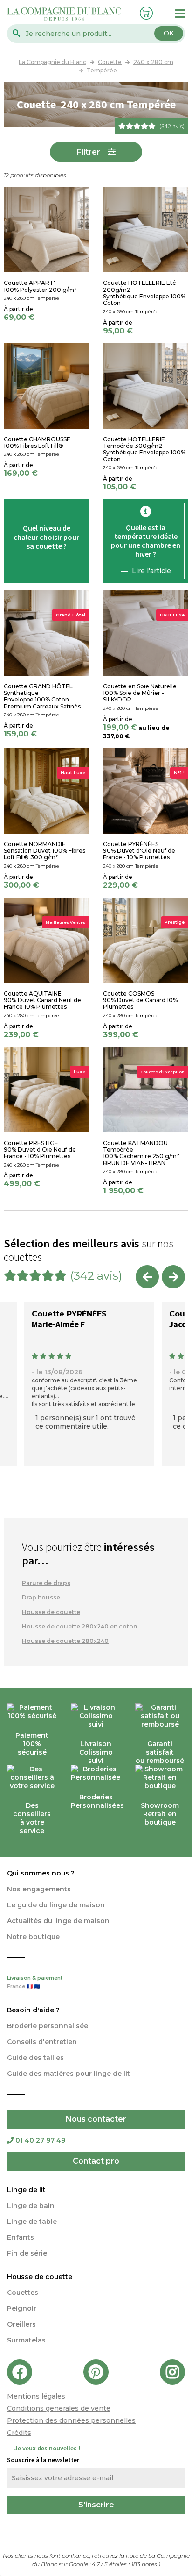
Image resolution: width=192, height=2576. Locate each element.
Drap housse (41, 1597)
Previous (147, 1277)
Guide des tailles (35, 2058)
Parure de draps (46, 1583)
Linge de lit (26, 2190)
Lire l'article (151, 571)
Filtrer (89, 152)
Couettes (23, 2293)
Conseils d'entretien (42, 2042)
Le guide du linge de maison (56, 1905)
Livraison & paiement (35, 1982)
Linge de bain (31, 2206)
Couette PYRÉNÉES (69, 1314)
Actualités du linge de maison (58, 1921)
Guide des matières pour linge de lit (69, 2074)
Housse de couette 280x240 (65, 1641)
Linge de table (32, 2222)
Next (173, 1277)
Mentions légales (36, 2396)
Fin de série (27, 2253)
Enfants (21, 2237)
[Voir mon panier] (144, 12)
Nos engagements (39, 1889)
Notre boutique (33, 1937)
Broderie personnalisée (48, 2026)
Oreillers (21, 2324)
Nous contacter (96, 2119)
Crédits (19, 2433)
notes (145, 2564)
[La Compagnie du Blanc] (64, 13)
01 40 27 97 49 (40, 2140)
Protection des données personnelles (71, 2420)
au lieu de (154, 728)
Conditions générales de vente (59, 2408)
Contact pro (96, 2161)
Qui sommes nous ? (41, 1873)
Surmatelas (26, 2340)
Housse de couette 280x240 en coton (79, 1626)
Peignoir (22, 2308)
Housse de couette (51, 1612)
